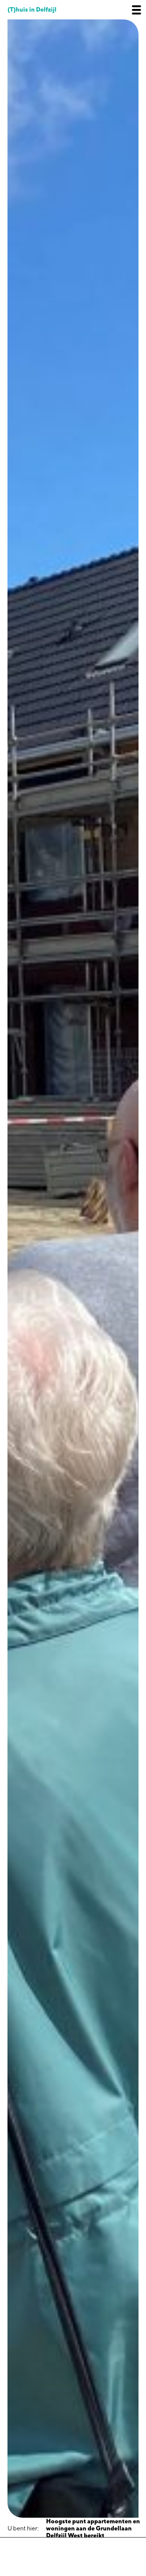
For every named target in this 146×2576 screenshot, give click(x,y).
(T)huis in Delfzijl (32, 10)
